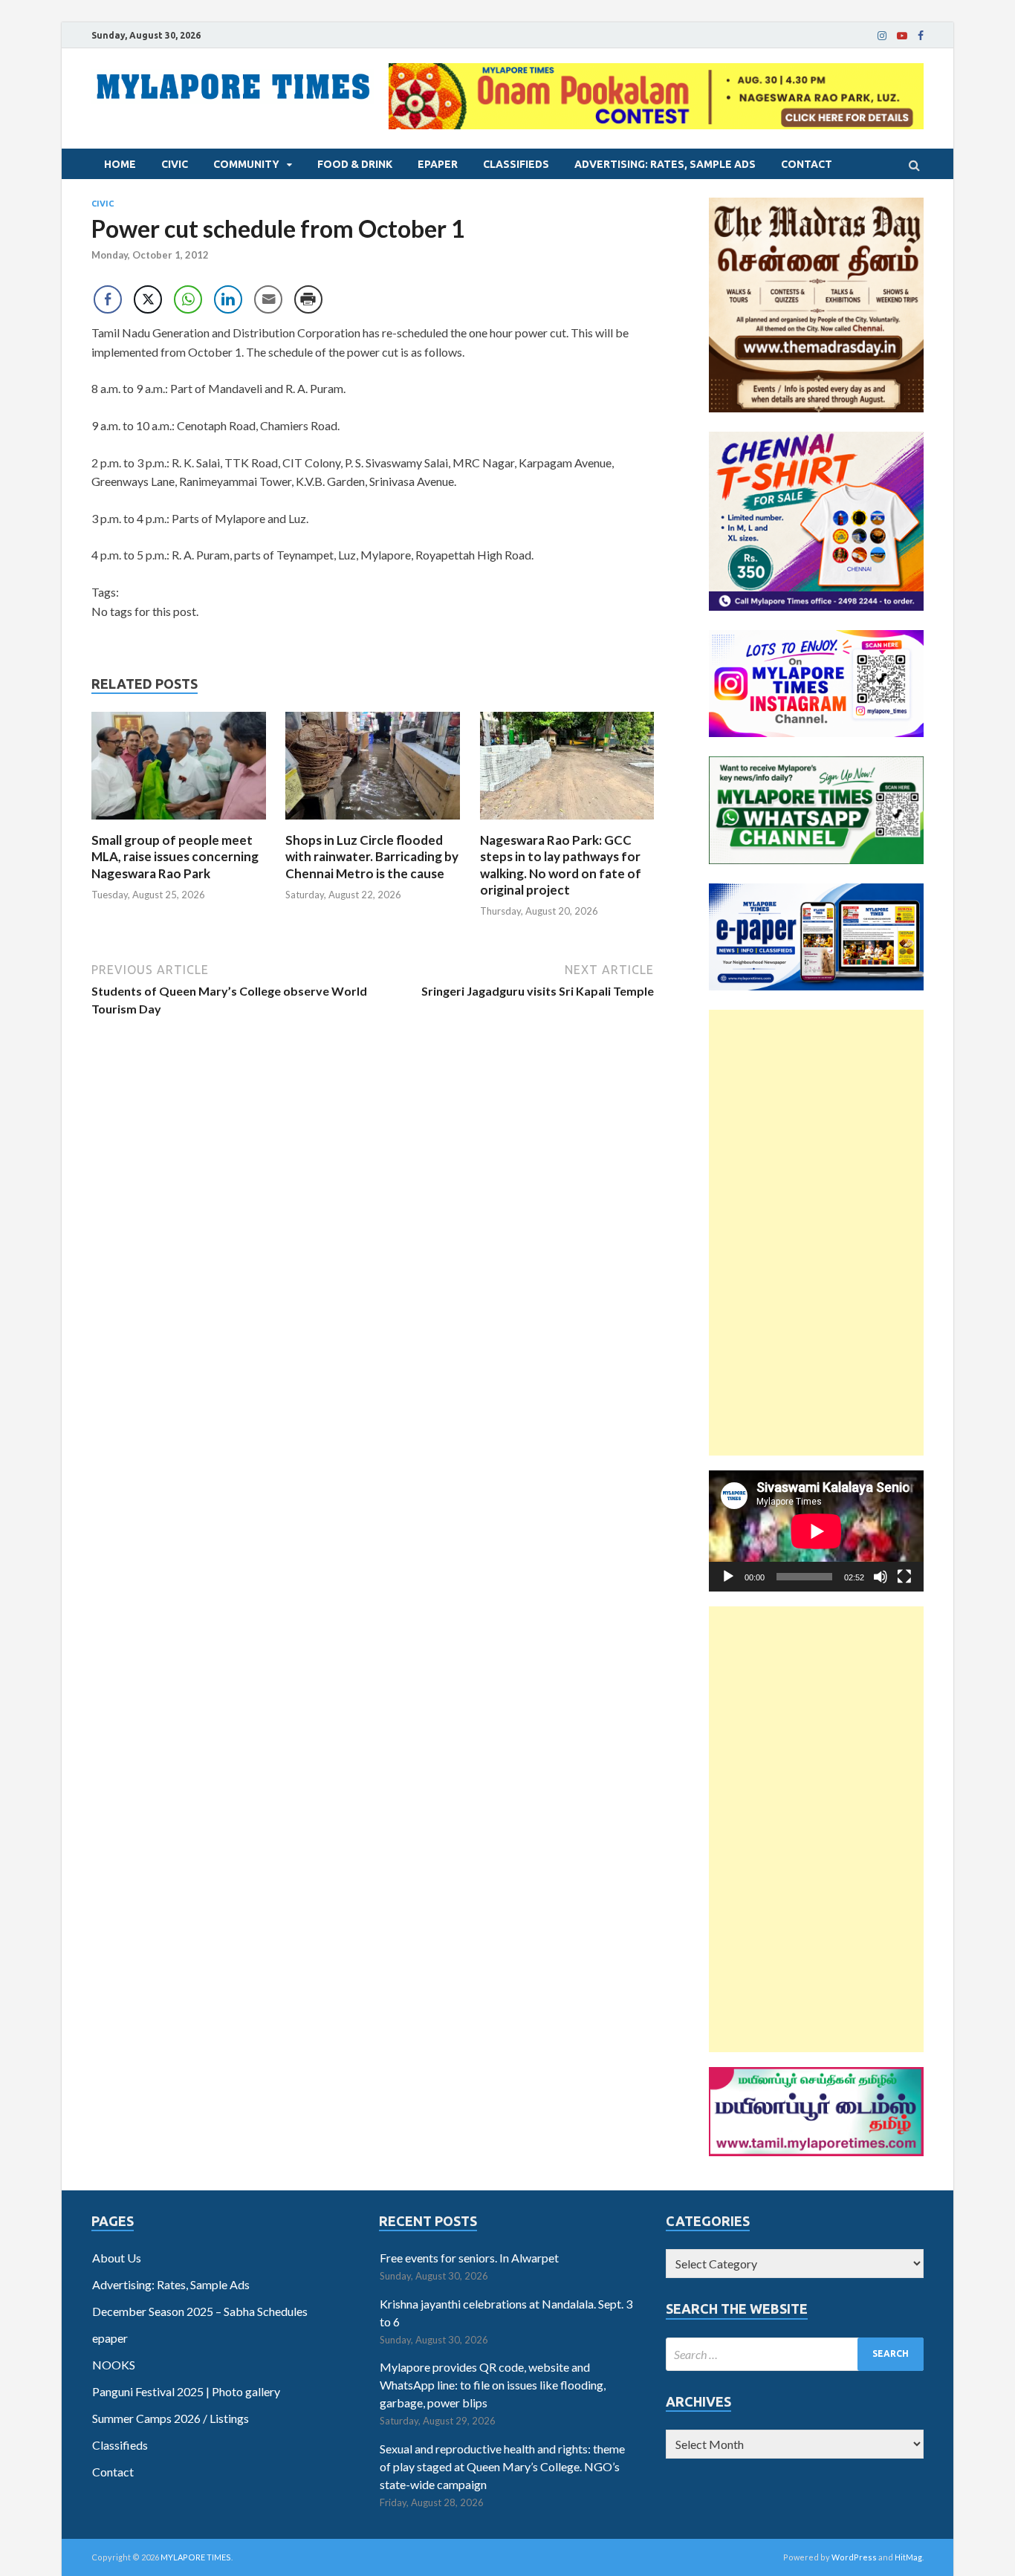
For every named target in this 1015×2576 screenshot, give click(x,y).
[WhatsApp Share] (188, 299)
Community (246, 164)
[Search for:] (795, 2354)
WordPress (854, 2557)
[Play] (728, 1577)
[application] (816, 1531)
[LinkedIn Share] (228, 299)
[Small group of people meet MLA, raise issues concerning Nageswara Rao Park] (179, 823)
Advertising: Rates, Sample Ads (665, 164)
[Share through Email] (268, 299)
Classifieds (516, 164)
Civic (175, 164)
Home (120, 164)
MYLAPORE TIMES (196, 2557)
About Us (117, 2258)
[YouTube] (902, 36)
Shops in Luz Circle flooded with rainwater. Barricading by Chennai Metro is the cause (372, 856)
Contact (807, 164)
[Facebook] (921, 36)
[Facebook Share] (108, 299)
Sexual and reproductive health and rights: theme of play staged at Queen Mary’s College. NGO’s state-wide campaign (502, 2466)
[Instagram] (882, 36)
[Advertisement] (816, 1233)
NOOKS (114, 2365)
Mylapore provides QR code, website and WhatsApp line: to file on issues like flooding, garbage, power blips (493, 2385)
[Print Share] (308, 299)
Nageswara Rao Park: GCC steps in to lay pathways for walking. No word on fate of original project (561, 864)
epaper (438, 164)
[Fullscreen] (904, 1577)
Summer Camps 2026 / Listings (171, 2418)
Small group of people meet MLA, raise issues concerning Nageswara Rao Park (175, 856)
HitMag (908, 2557)
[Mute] (881, 1577)
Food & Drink (355, 164)
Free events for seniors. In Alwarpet (469, 2258)
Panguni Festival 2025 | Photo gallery (186, 2391)
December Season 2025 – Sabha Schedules (200, 2311)
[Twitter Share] (148, 299)
